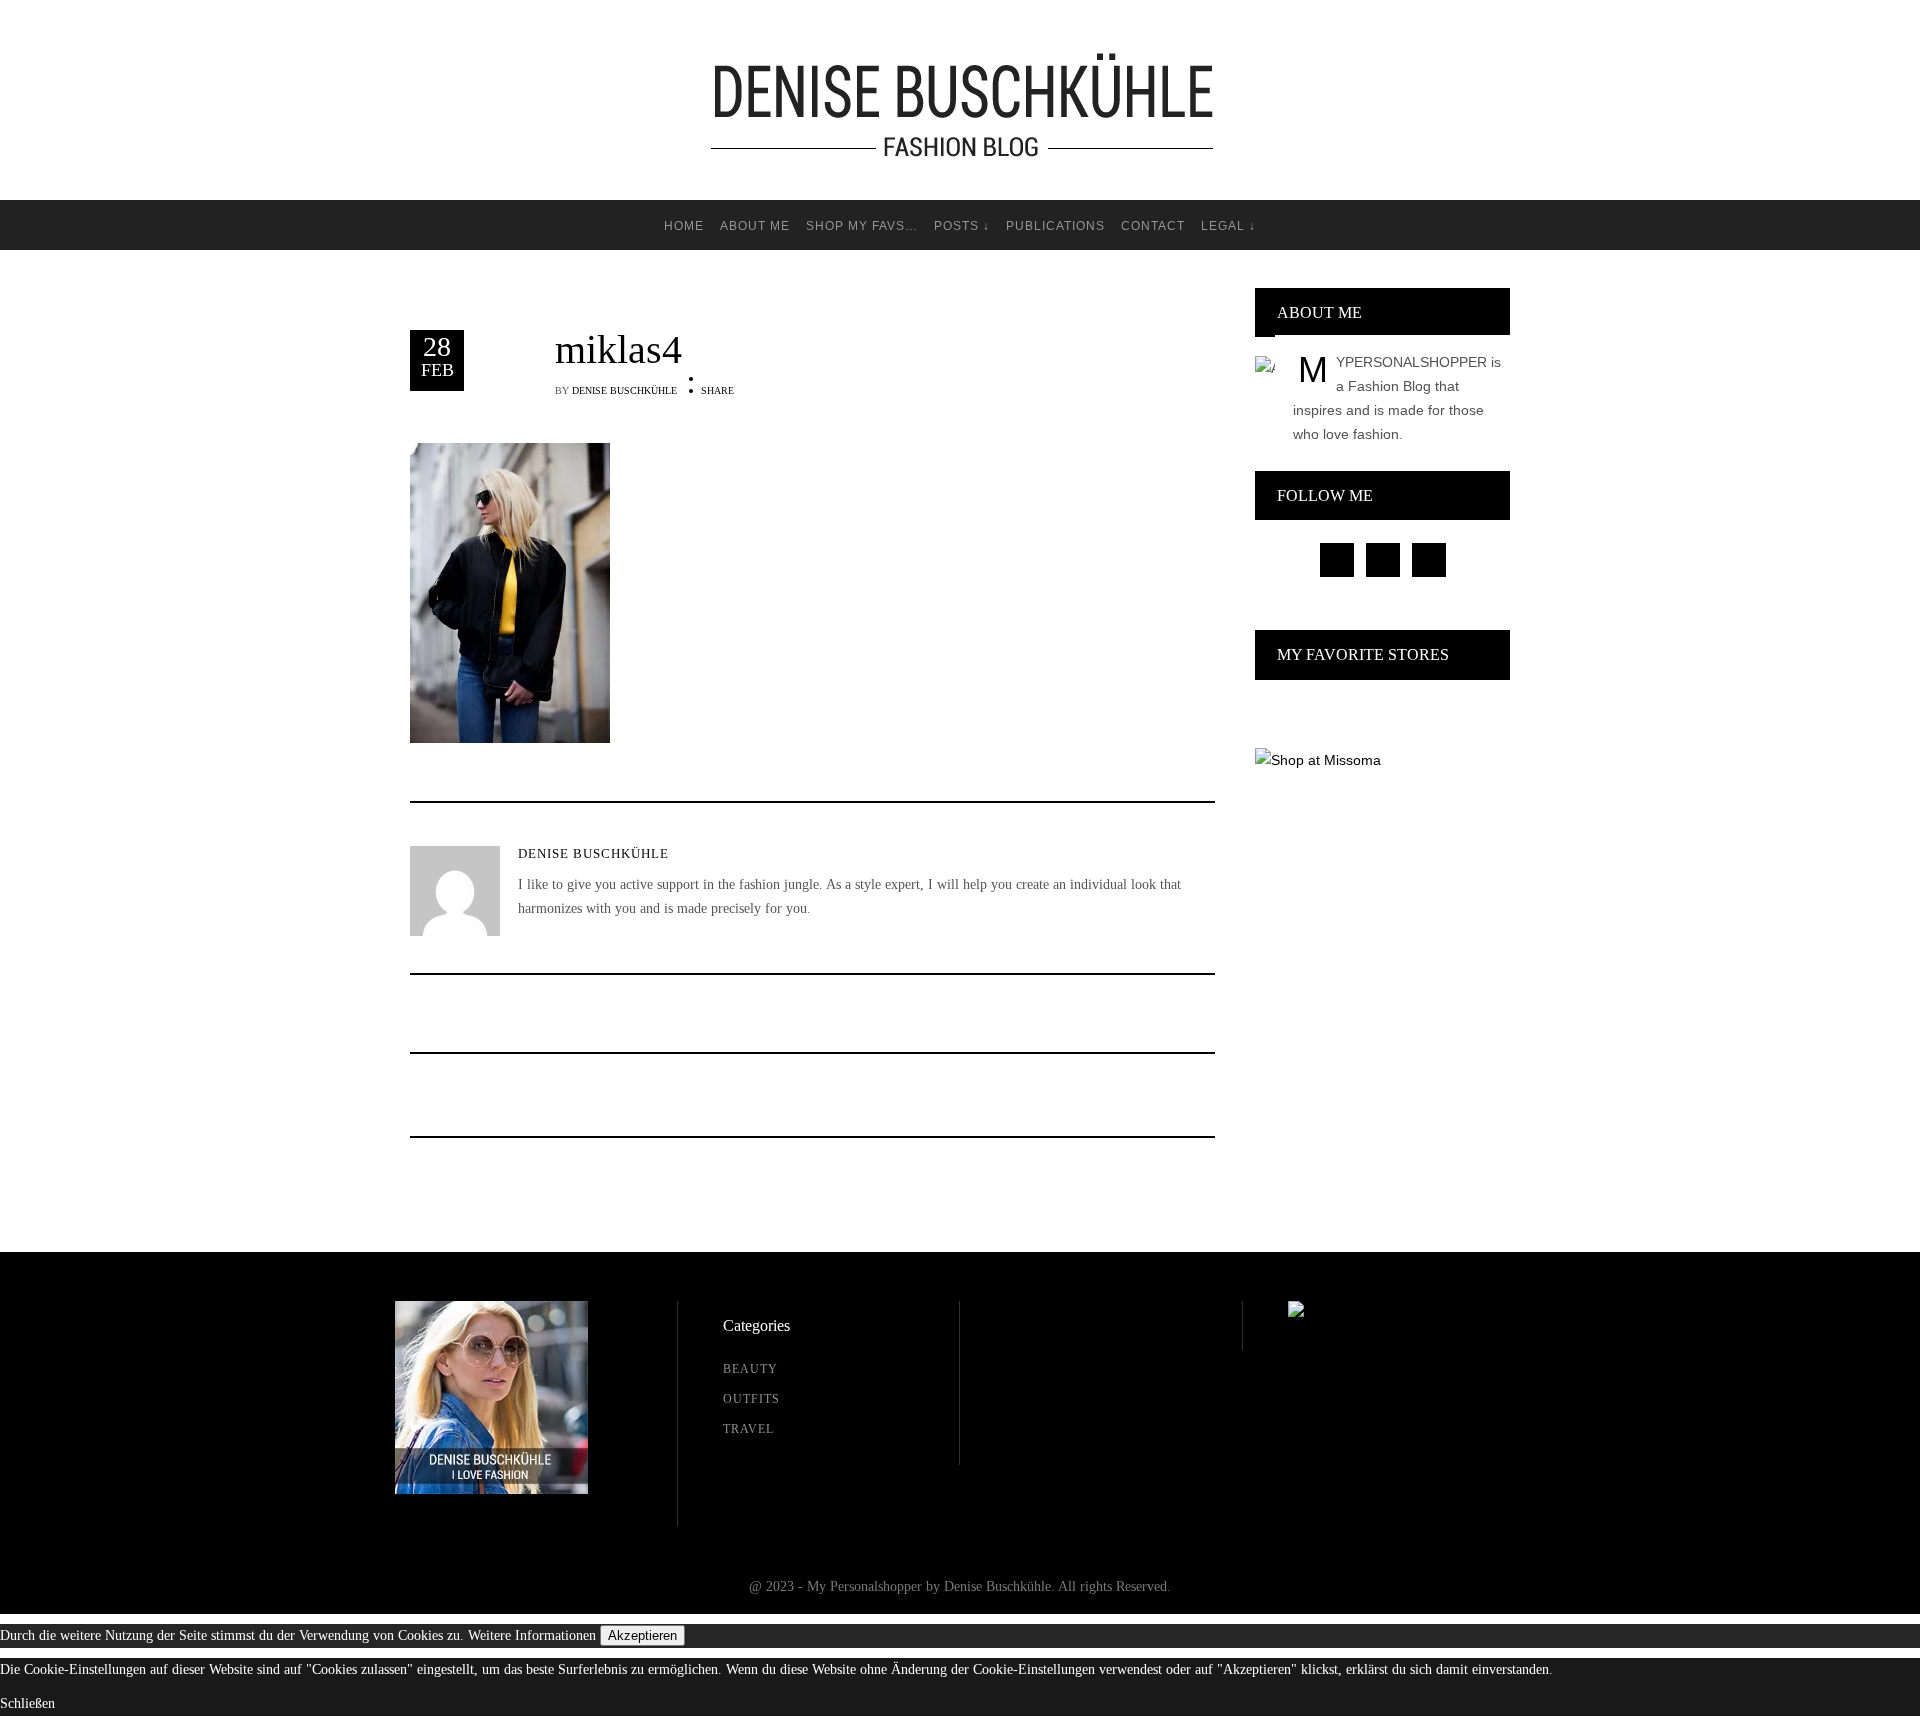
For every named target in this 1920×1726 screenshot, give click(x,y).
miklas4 (618, 350)
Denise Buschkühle (624, 390)
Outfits (751, 1399)
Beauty (750, 1369)
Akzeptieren (642, 1635)
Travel (748, 1429)
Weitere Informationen (532, 1635)
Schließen (27, 1703)
